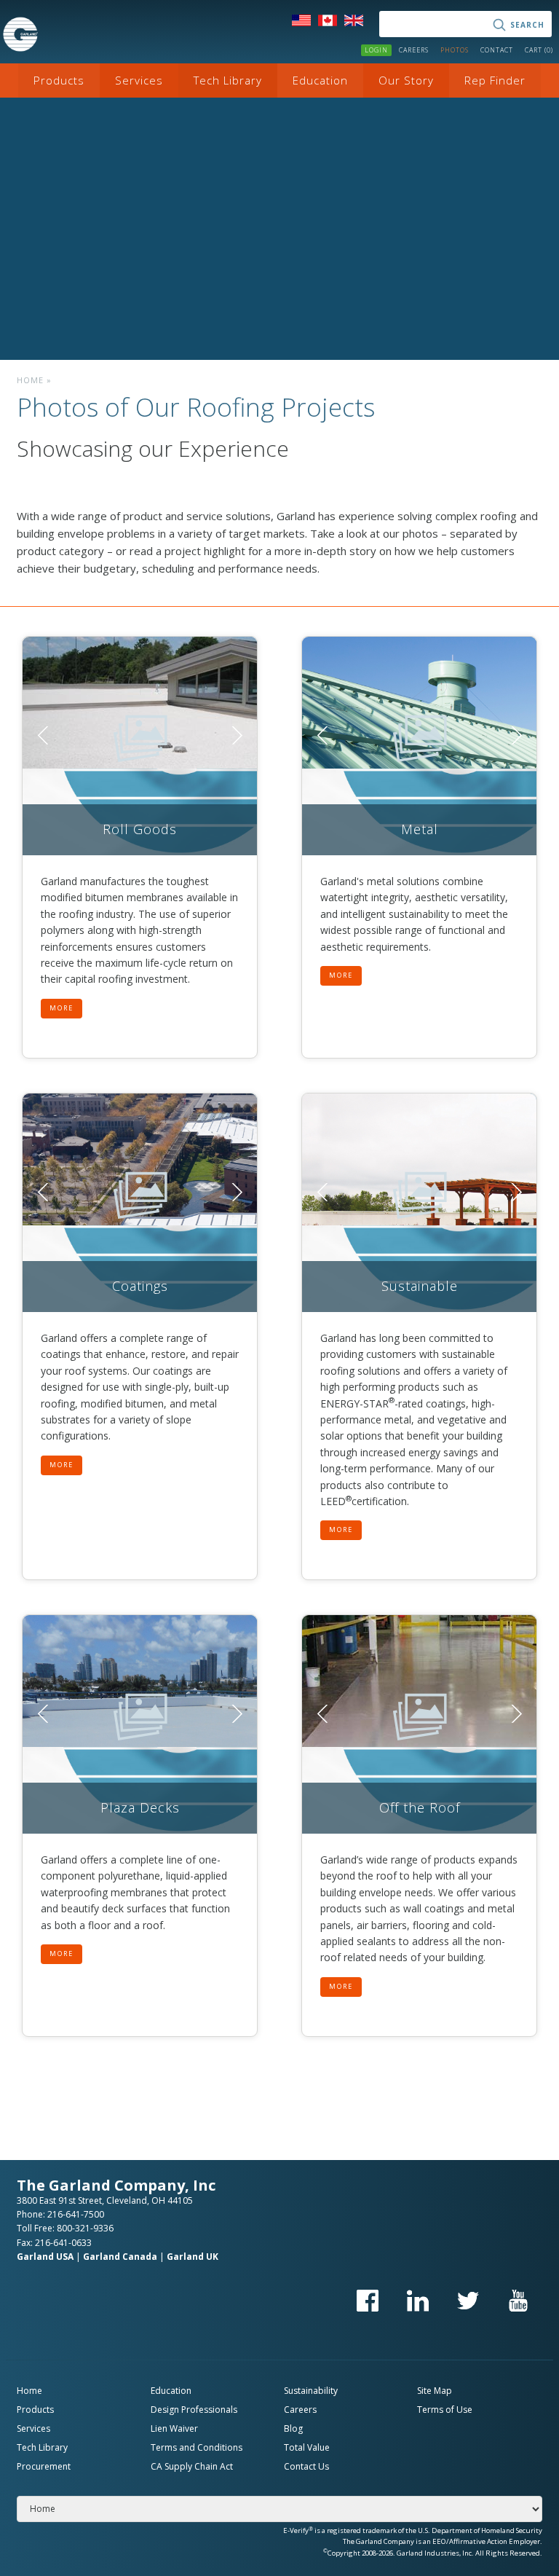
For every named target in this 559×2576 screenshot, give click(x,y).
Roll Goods (140, 829)
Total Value (307, 2447)
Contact (497, 50)
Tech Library (228, 80)
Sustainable (420, 1286)
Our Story (406, 80)
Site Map (435, 2391)
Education (320, 80)
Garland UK (193, 2257)
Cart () (539, 50)
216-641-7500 (76, 2214)
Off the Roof (420, 1807)
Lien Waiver (174, 2428)
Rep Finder (495, 80)
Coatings (140, 1286)
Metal (420, 829)
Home (30, 380)
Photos (455, 50)
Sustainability (311, 2391)
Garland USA (45, 2257)
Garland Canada (120, 2257)
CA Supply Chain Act (192, 2466)
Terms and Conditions (197, 2447)
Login (376, 50)
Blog (293, 2428)
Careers (414, 50)
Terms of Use (445, 2410)
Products (59, 80)
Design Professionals (194, 2410)
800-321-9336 (85, 2228)
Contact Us (306, 2466)
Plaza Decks (140, 1807)
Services (139, 80)
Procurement (44, 2466)
